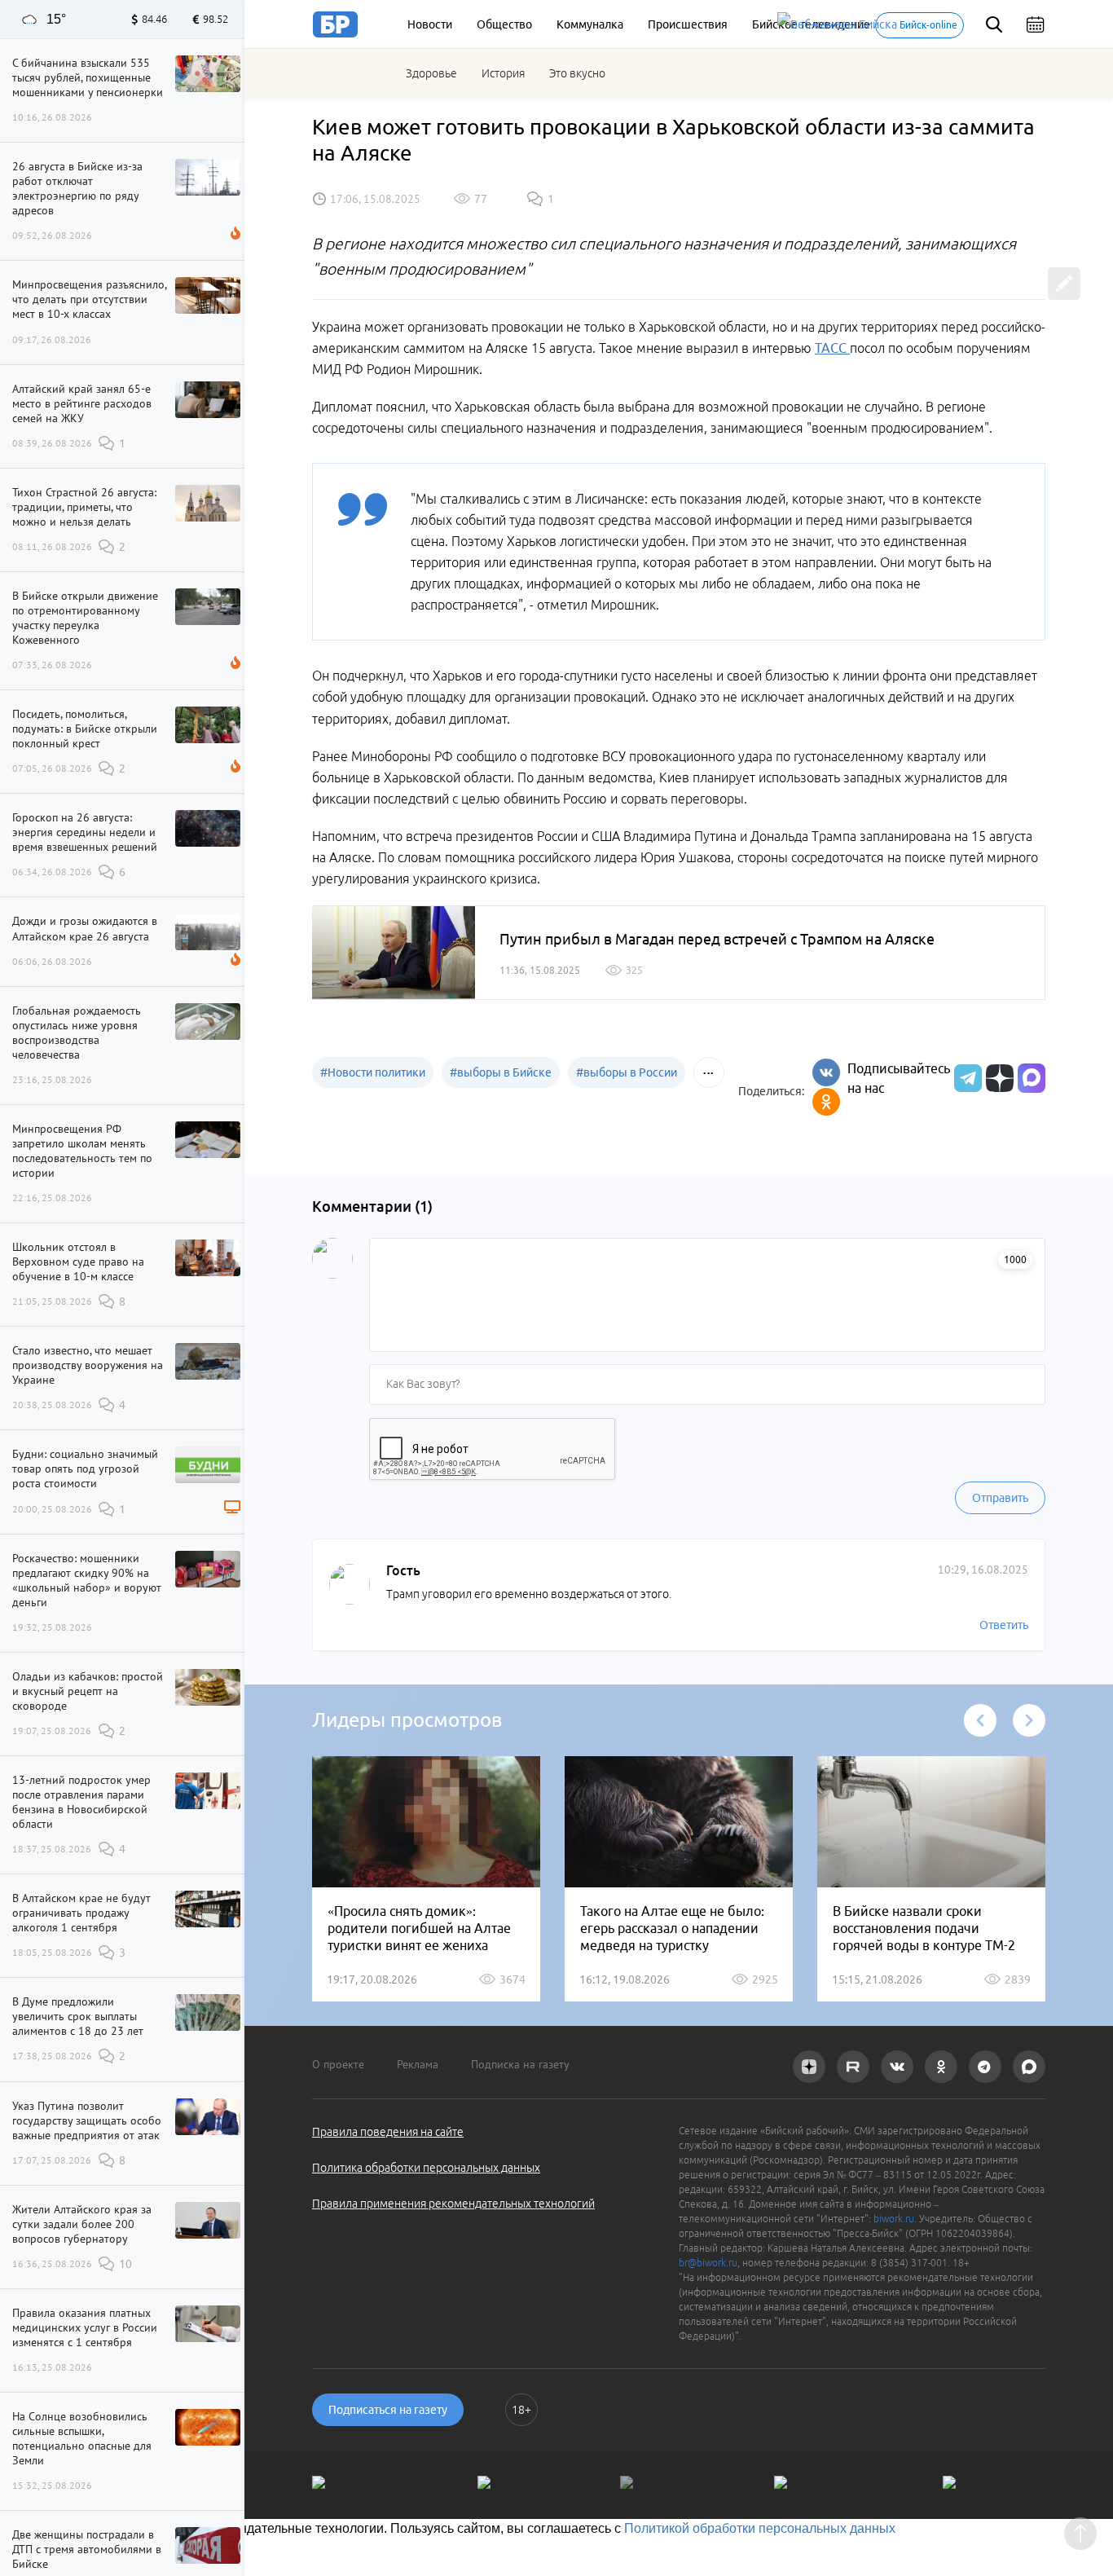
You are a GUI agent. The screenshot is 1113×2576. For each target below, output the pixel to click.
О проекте (338, 2064)
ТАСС (832, 348)
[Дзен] (998, 1078)
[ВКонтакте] (826, 1072)
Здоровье (431, 73)
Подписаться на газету (388, 2410)
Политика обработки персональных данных (426, 2168)
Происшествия (688, 24)
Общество (504, 24)
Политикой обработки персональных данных (760, 2528)
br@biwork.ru (708, 2263)
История (503, 73)
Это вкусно (577, 73)
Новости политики (373, 1072)
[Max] (1032, 1078)
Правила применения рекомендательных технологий (453, 2204)
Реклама (418, 2064)
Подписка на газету (520, 2064)
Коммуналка (590, 24)
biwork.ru (894, 2219)
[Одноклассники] (826, 1102)
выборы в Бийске (501, 1072)
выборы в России (627, 1072)
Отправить (1000, 1498)
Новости (430, 24)
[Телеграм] (966, 1078)
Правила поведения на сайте (388, 2132)
